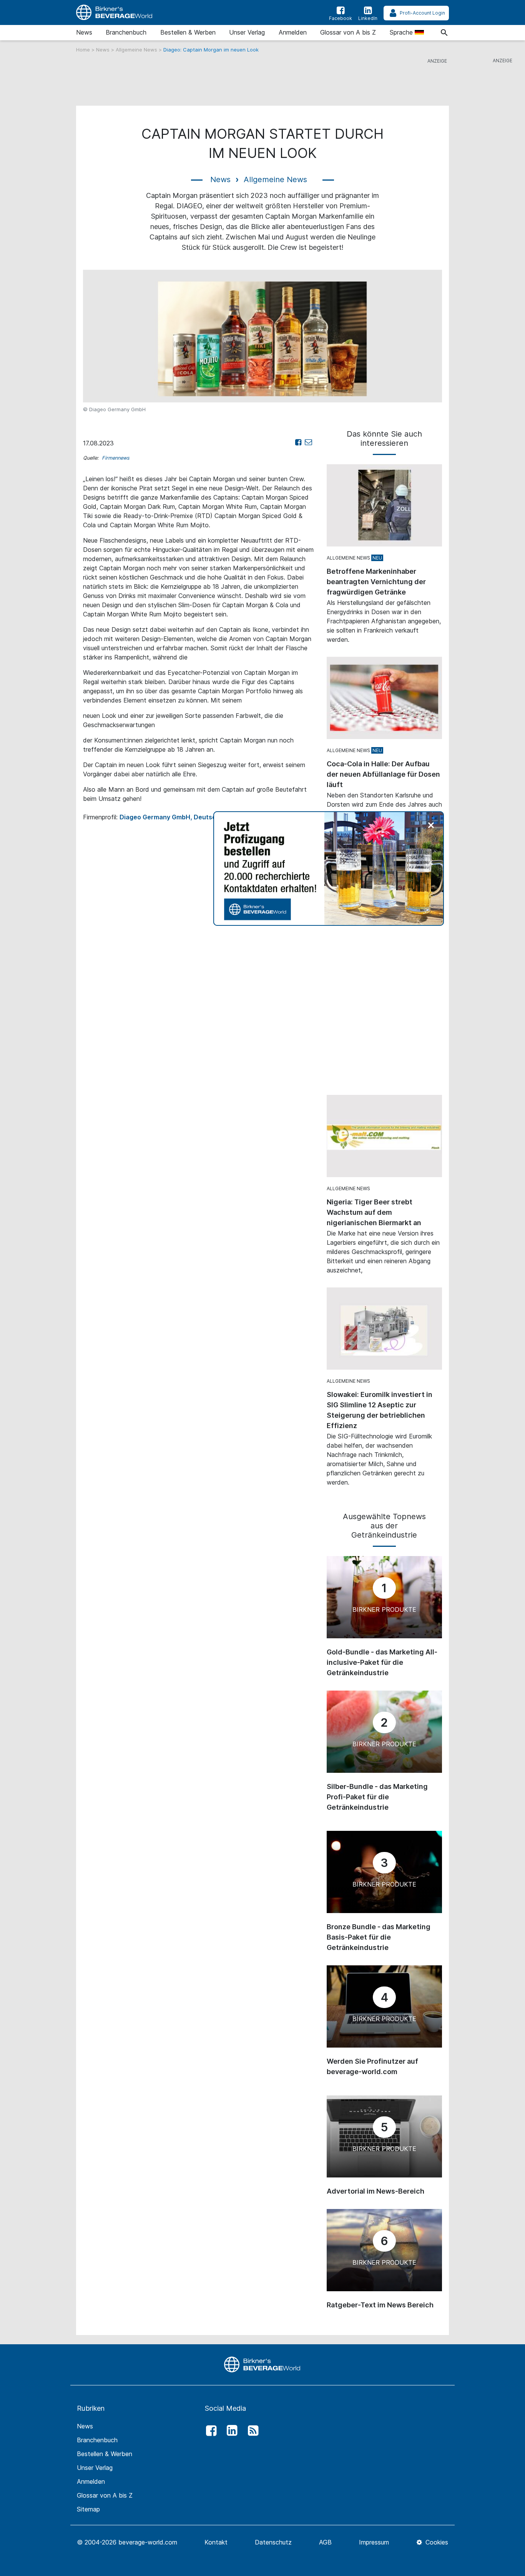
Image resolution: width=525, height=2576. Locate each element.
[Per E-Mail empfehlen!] (308, 442)
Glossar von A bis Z (348, 32)
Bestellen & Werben (188, 32)
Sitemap (88, 2509)
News (84, 32)
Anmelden (293, 32)
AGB (325, 2542)
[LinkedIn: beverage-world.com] (230, 2431)
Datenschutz (273, 2542)
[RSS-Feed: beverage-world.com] (251, 2431)
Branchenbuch (126, 32)
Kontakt (216, 2542)
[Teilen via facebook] (298, 442)
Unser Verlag (247, 32)
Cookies (436, 2542)
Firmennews (116, 458)
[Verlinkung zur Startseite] (115, 12)
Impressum (374, 2542)
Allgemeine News (137, 50)
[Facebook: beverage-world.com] (209, 2431)
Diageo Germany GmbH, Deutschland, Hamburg (192, 817)
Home (84, 50)
